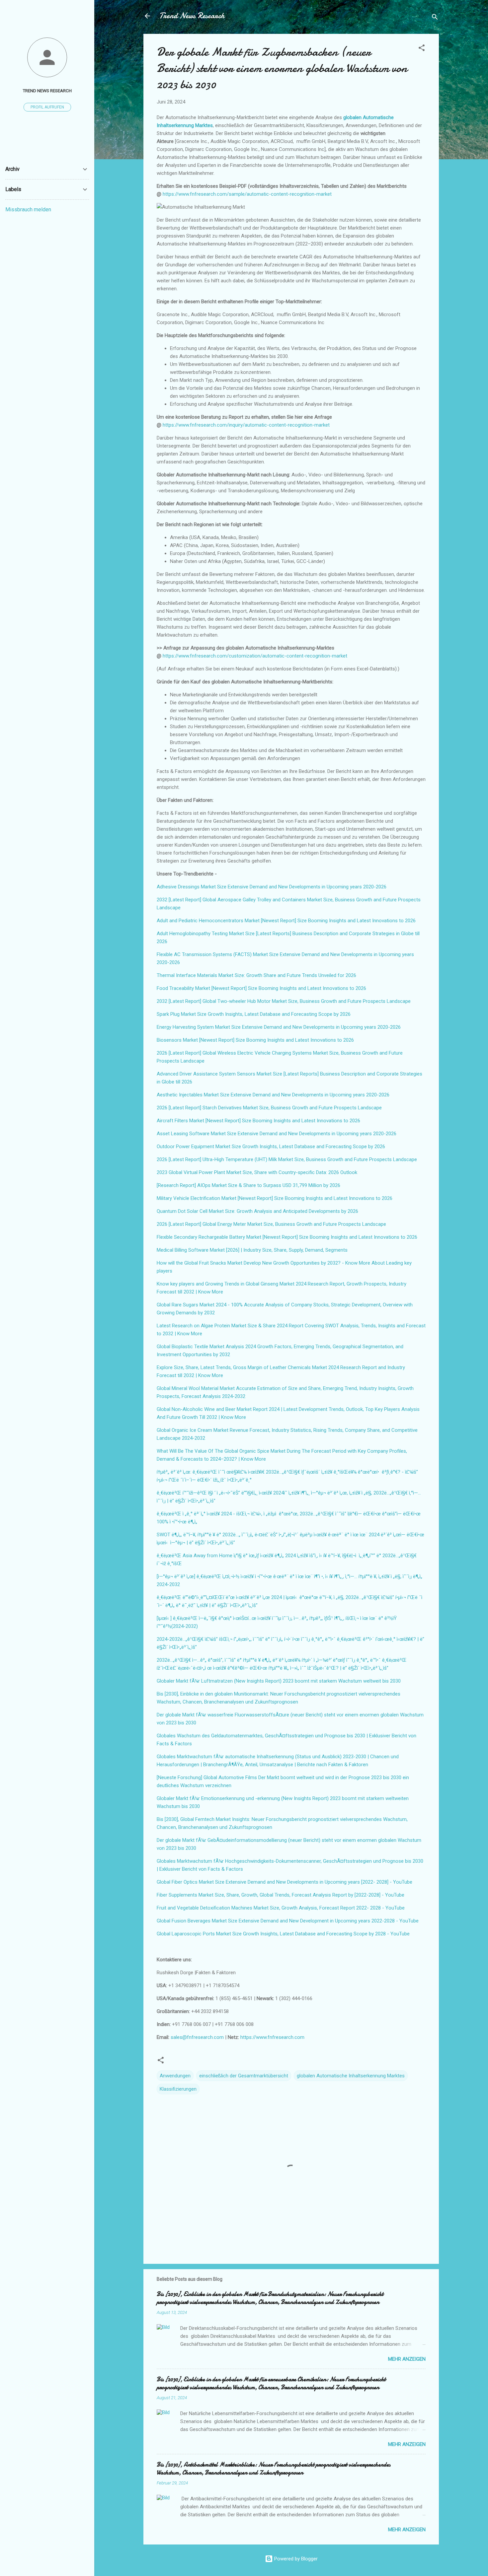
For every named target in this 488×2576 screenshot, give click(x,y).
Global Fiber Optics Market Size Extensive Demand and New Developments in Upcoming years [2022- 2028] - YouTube (285, 1882)
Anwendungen (175, 2076)
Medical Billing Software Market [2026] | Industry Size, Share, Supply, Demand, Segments (252, 1250)
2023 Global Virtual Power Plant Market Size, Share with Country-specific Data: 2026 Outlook (257, 1172)
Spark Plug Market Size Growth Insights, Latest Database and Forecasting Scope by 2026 (254, 1014)
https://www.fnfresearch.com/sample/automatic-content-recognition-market (247, 194)
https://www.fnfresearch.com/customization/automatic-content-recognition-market (255, 656)
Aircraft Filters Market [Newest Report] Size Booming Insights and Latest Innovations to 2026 (258, 1121)
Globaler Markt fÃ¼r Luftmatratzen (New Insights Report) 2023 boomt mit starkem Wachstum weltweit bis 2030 (279, 1681)
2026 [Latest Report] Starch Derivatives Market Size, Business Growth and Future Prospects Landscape (269, 1108)
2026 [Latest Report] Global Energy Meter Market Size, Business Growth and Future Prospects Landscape (271, 1224)
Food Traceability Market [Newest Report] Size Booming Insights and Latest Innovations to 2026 (261, 988)
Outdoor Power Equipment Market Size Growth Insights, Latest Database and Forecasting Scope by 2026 (271, 1147)
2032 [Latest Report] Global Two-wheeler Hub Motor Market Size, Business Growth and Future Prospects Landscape (284, 1001)
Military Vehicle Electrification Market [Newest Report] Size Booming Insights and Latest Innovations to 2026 (275, 1198)
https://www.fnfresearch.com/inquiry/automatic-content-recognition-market (246, 425)
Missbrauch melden (28, 209)
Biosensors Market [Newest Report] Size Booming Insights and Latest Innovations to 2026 (255, 1040)
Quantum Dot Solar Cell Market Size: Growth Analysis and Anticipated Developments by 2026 (257, 1211)
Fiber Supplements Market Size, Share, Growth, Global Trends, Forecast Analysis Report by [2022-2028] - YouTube (281, 1895)
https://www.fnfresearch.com (272, 2037)
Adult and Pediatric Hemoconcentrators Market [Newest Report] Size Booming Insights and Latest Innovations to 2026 (286, 921)
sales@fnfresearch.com (198, 2037)
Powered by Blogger (295, 2559)
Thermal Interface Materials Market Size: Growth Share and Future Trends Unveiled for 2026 (256, 975)
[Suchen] (435, 18)
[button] (422, 49)
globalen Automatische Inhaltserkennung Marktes (351, 2076)
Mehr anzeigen (407, 2359)
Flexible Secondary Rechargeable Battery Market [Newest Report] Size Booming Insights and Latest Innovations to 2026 (287, 1237)
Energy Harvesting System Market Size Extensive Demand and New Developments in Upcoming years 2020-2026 (279, 1027)
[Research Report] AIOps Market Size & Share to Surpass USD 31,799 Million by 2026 (248, 1185)
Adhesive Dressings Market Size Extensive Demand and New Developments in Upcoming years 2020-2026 (272, 887)
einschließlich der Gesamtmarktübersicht (244, 2076)
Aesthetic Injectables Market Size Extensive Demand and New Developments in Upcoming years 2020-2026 (273, 1095)
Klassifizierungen (178, 2089)
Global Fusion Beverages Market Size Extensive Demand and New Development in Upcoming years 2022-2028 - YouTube (288, 1921)
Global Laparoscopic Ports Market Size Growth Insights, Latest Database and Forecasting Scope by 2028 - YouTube (283, 1934)
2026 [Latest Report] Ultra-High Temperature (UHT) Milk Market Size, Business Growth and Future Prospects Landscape (287, 1159)
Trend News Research (192, 16)
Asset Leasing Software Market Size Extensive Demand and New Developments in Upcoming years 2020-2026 (277, 1134)
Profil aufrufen (47, 107)
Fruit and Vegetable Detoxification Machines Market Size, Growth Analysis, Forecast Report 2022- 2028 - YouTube (281, 1908)
